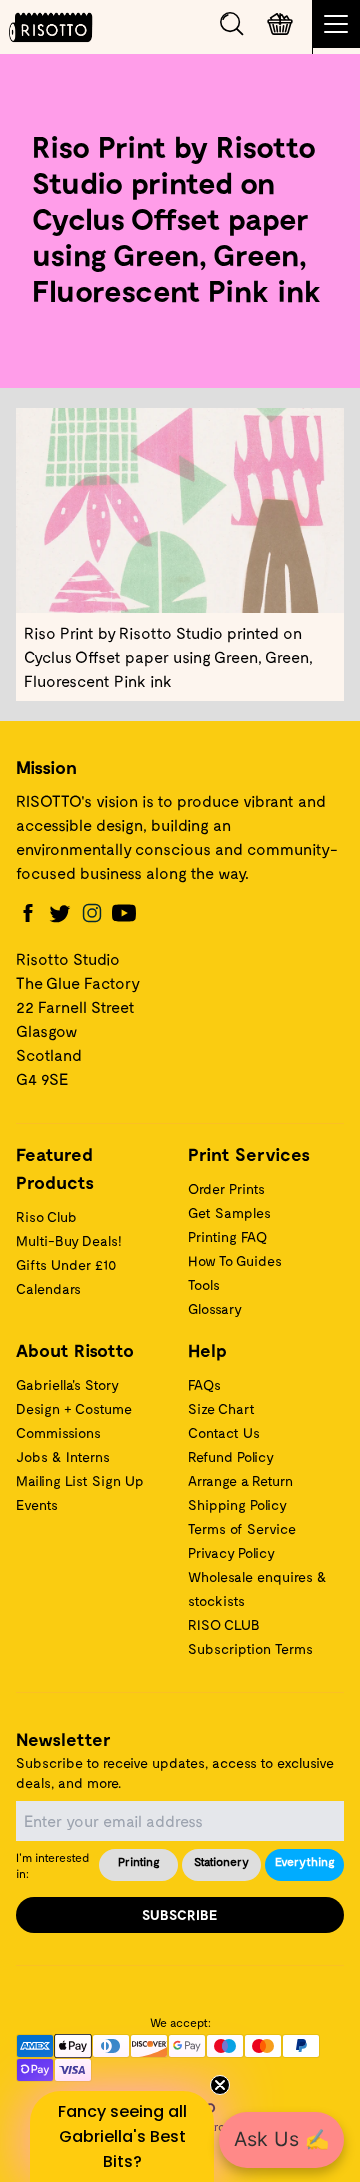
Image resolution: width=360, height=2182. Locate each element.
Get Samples (229, 1212)
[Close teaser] (220, 2085)
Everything (305, 1861)
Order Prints (226, 1188)
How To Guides (235, 1260)
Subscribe (180, 1914)
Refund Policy (231, 1456)
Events (37, 1504)
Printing (139, 1861)
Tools (204, 1284)
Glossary (215, 1308)
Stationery (221, 1861)
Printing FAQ (227, 1236)
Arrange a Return (240, 1480)
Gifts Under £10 (66, 1264)
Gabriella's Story (67, 1384)
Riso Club (46, 1216)
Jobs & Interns (63, 1456)
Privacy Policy (231, 1552)
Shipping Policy (237, 1504)
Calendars (48, 1288)
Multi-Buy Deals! (69, 1240)
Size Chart (221, 1408)
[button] (122, 2136)
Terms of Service (242, 1528)
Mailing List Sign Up (80, 1480)
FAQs (204, 1384)
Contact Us (224, 1432)
